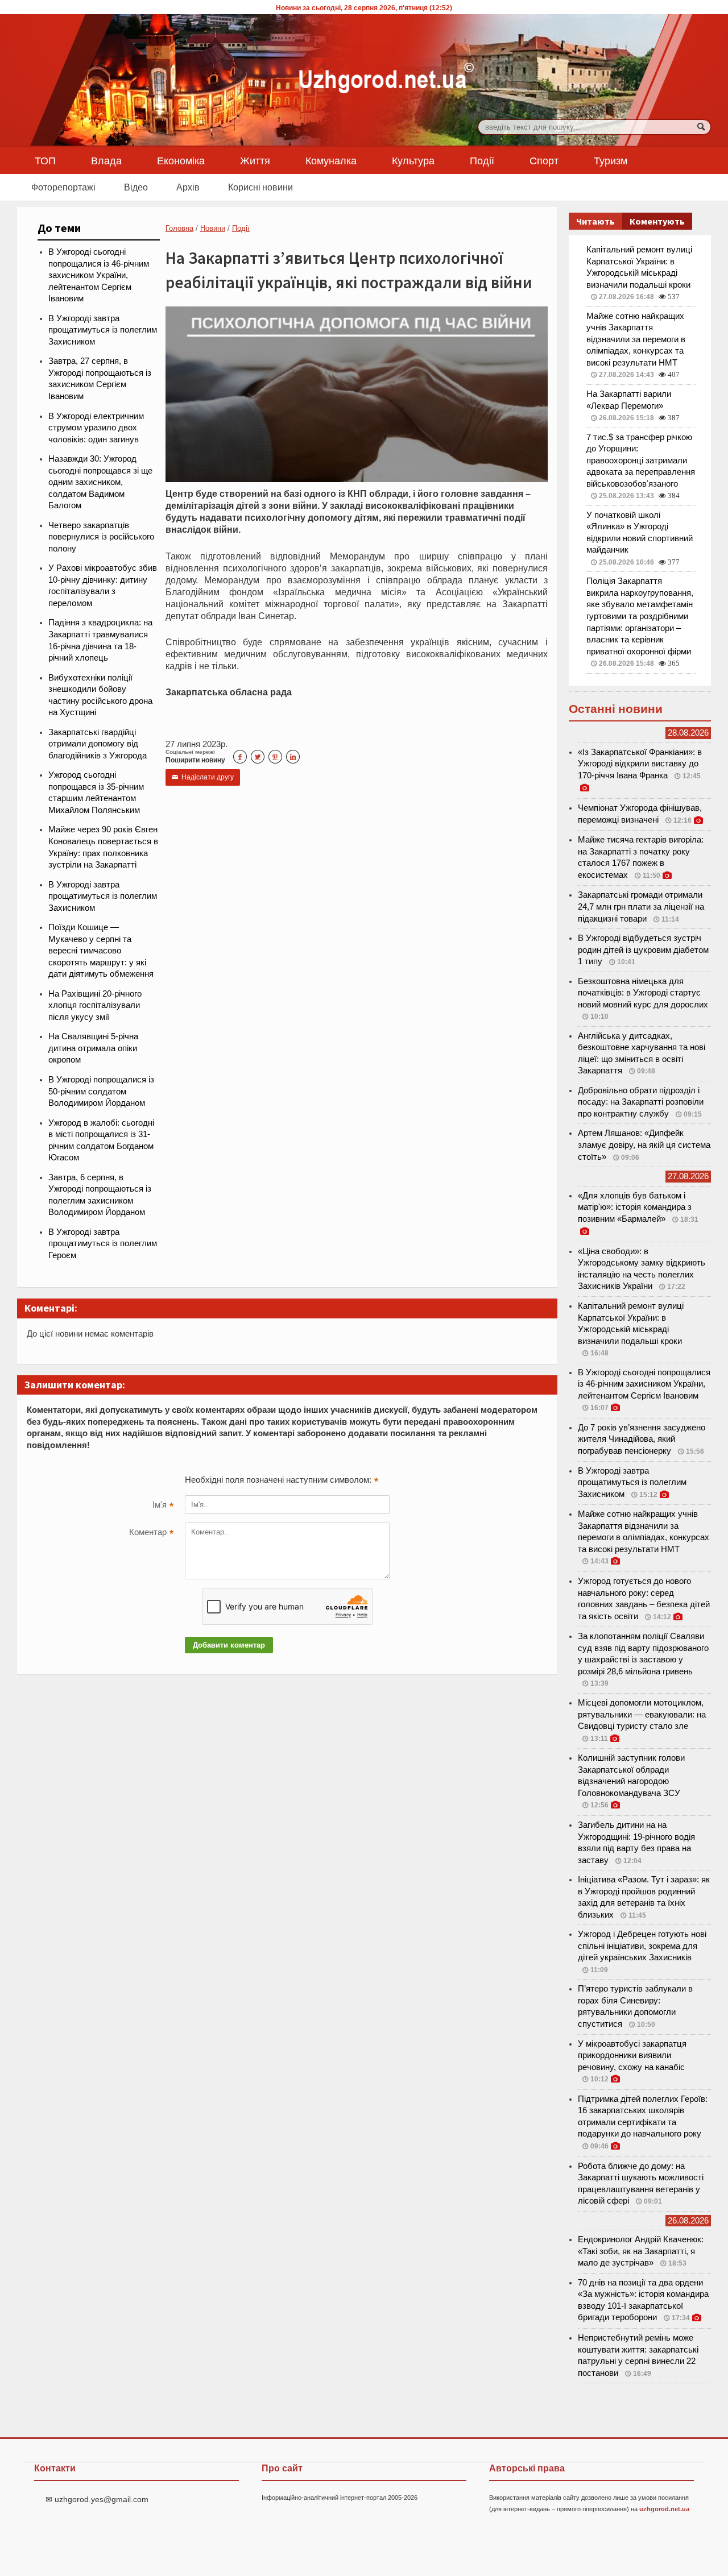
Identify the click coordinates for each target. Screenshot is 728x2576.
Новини (213, 228)
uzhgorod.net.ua (664, 2509)
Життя (255, 160)
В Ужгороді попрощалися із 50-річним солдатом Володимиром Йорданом (101, 1091)
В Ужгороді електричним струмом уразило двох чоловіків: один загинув (96, 428)
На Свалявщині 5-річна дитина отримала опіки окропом (93, 1048)
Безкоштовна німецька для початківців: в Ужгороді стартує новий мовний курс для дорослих (643, 993)
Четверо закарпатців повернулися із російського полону (101, 537)
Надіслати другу (203, 777)
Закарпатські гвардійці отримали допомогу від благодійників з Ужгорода (98, 744)
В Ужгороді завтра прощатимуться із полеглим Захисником (103, 330)
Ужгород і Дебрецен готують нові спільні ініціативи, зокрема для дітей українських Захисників (642, 1946)
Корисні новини (260, 187)
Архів (188, 187)
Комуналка (331, 160)
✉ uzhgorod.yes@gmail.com (97, 2499)
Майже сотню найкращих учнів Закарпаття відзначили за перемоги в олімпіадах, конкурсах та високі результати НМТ (636, 339)
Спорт (544, 160)
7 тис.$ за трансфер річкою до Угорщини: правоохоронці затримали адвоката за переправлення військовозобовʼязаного (641, 461)
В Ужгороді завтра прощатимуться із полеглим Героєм (103, 1244)
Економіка (181, 160)
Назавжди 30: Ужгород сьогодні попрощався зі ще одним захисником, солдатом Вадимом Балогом (100, 482)
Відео (136, 187)
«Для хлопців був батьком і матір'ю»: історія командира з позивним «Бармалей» (635, 1207)
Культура (413, 160)
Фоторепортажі (63, 187)
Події (482, 160)
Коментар (151, 1533)
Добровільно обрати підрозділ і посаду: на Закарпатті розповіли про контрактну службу (641, 1102)
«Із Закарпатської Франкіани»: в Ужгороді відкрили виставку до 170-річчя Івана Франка (640, 764)
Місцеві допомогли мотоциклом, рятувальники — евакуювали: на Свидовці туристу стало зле (642, 1714)
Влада (106, 160)
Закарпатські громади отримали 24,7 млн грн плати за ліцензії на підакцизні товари (641, 907)
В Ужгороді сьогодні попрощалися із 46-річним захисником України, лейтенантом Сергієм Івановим (99, 275)
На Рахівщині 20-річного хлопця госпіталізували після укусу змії (95, 1005)
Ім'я (163, 1506)
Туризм (611, 160)
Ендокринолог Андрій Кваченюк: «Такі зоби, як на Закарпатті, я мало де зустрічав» (641, 2251)
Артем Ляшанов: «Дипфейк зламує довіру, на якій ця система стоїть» (644, 1145)
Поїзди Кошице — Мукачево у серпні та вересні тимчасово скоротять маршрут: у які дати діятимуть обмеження (101, 951)
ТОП (45, 160)
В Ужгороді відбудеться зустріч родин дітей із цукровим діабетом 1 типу (643, 950)
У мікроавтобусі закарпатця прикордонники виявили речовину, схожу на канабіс (632, 2056)
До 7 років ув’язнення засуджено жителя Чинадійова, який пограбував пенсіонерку (642, 1439)
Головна (179, 228)
